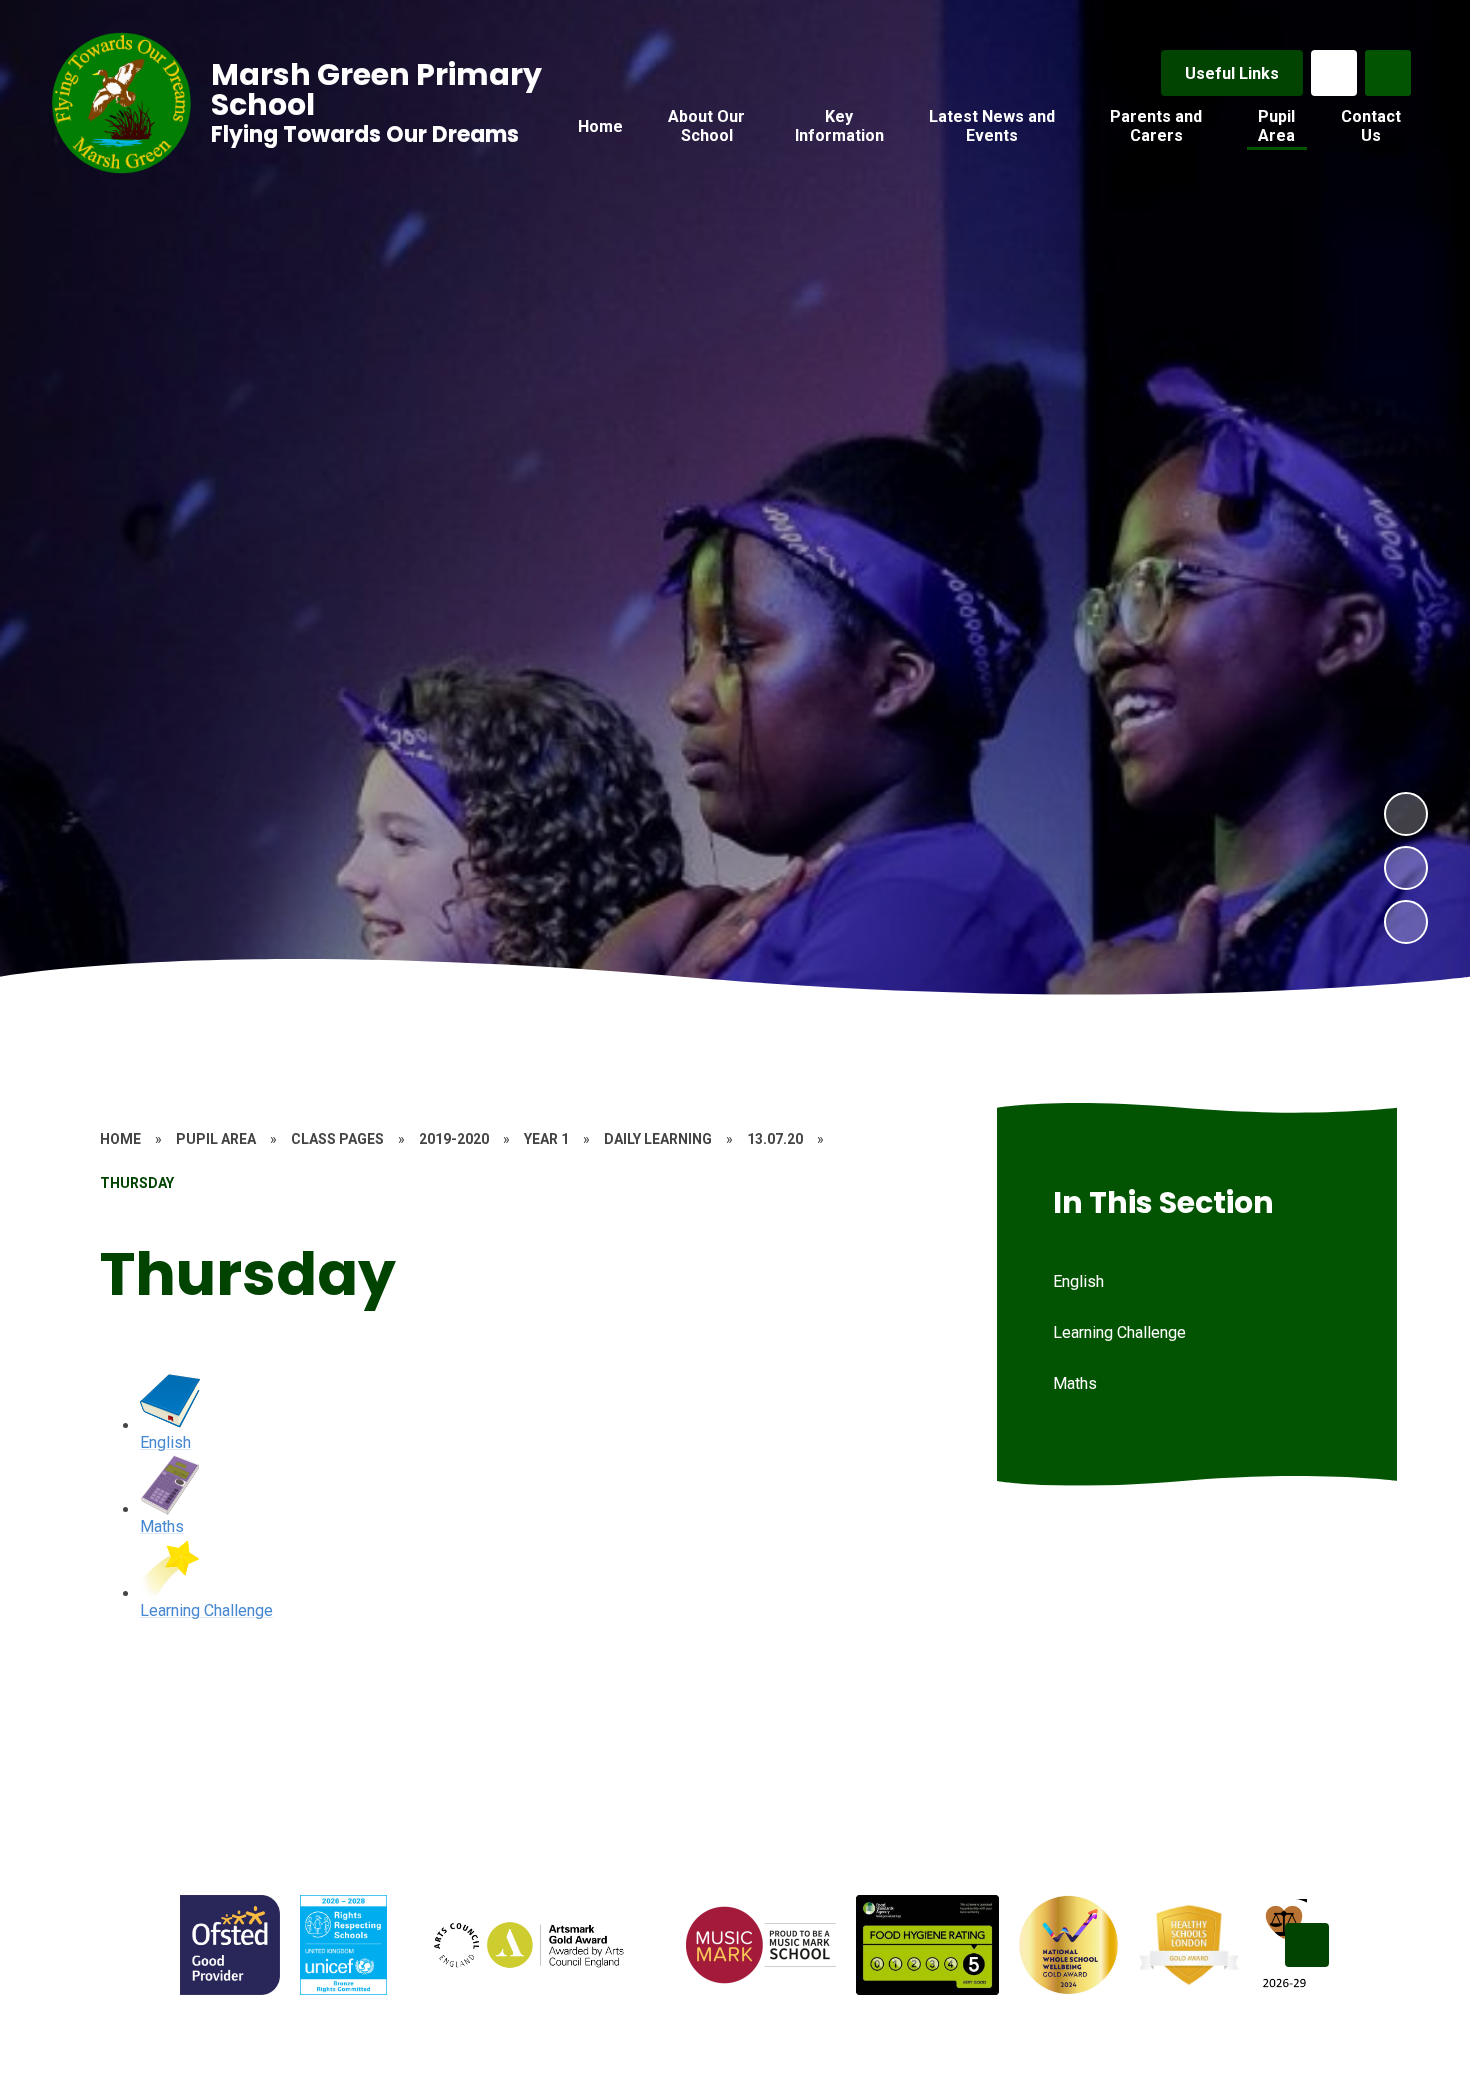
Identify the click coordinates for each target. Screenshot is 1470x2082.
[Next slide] (1307, 1945)
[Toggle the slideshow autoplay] (1406, 922)
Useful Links (1232, 73)
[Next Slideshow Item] (1406, 814)
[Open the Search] (1388, 73)
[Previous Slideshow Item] (1406, 868)
